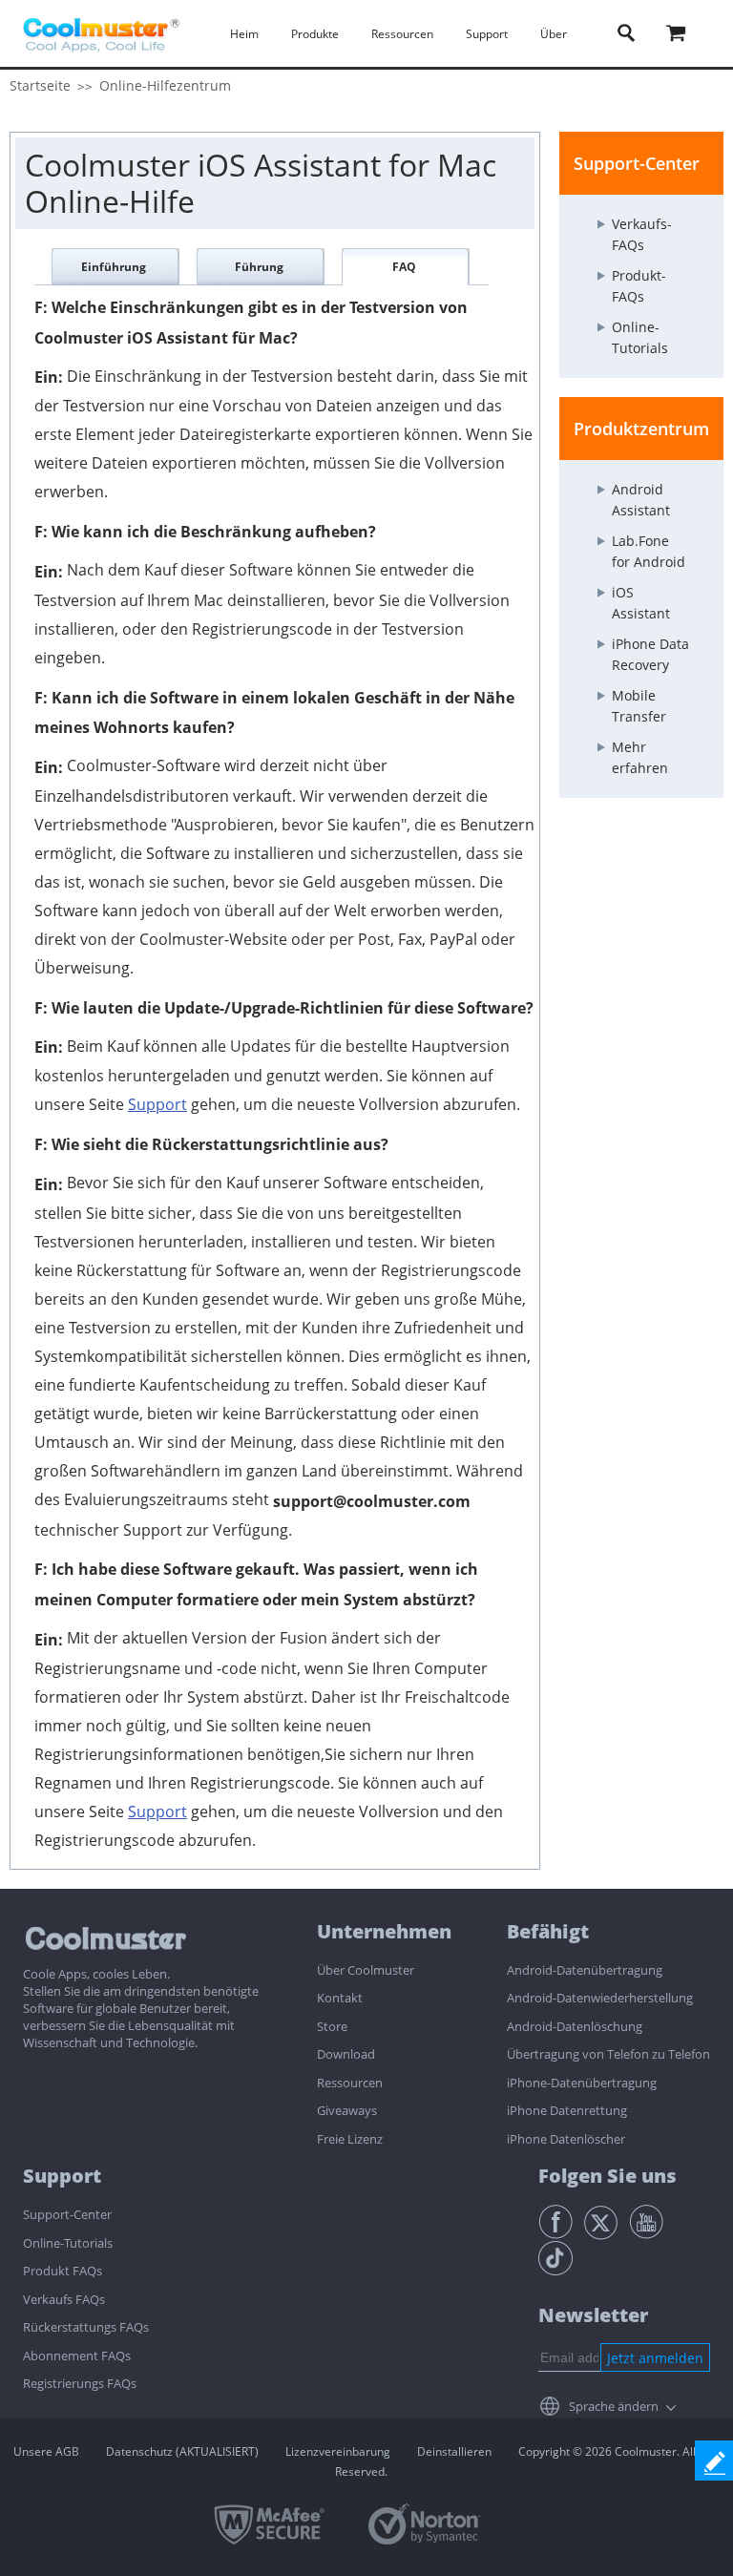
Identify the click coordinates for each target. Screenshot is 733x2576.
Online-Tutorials (68, 2243)
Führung (259, 267)
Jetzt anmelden (655, 2358)
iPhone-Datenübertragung (582, 2083)
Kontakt (340, 1998)
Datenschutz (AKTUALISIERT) (182, 2451)
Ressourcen (350, 2083)
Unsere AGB (46, 2451)
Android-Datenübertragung (585, 1970)
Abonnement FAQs (77, 2356)
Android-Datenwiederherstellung (600, 1998)
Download (346, 2054)
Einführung (114, 267)
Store (332, 2026)
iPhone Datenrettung (567, 2110)
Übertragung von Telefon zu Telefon (608, 2054)
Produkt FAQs (63, 2271)
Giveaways (347, 2110)
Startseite (40, 85)
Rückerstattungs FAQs (86, 2327)
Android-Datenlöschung (575, 2026)
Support (157, 1104)
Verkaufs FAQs (64, 2299)
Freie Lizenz (350, 2139)
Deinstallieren (454, 2451)
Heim (244, 34)
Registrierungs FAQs (80, 2383)
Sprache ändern (614, 2406)
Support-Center (67, 2214)
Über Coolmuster (366, 1970)
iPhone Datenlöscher (566, 2139)
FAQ (404, 267)
